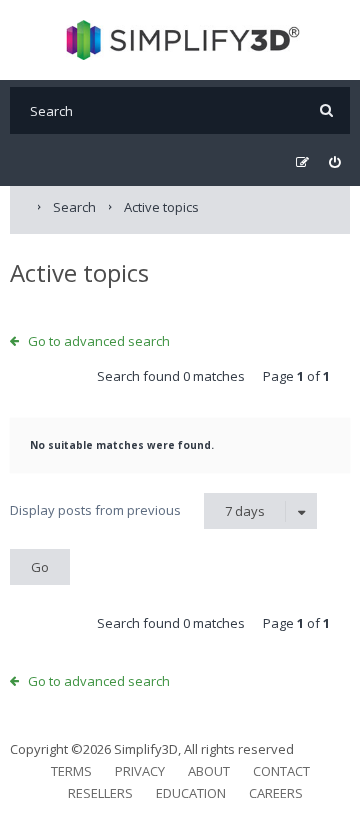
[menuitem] (334, 162)
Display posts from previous (137, 510)
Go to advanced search (99, 341)
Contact (281, 771)
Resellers (100, 793)
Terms (71, 771)
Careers (276, 793)
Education (191, 793)
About (209, 771)
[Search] (326, 110)
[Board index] (180, 40)
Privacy (140, 771)
